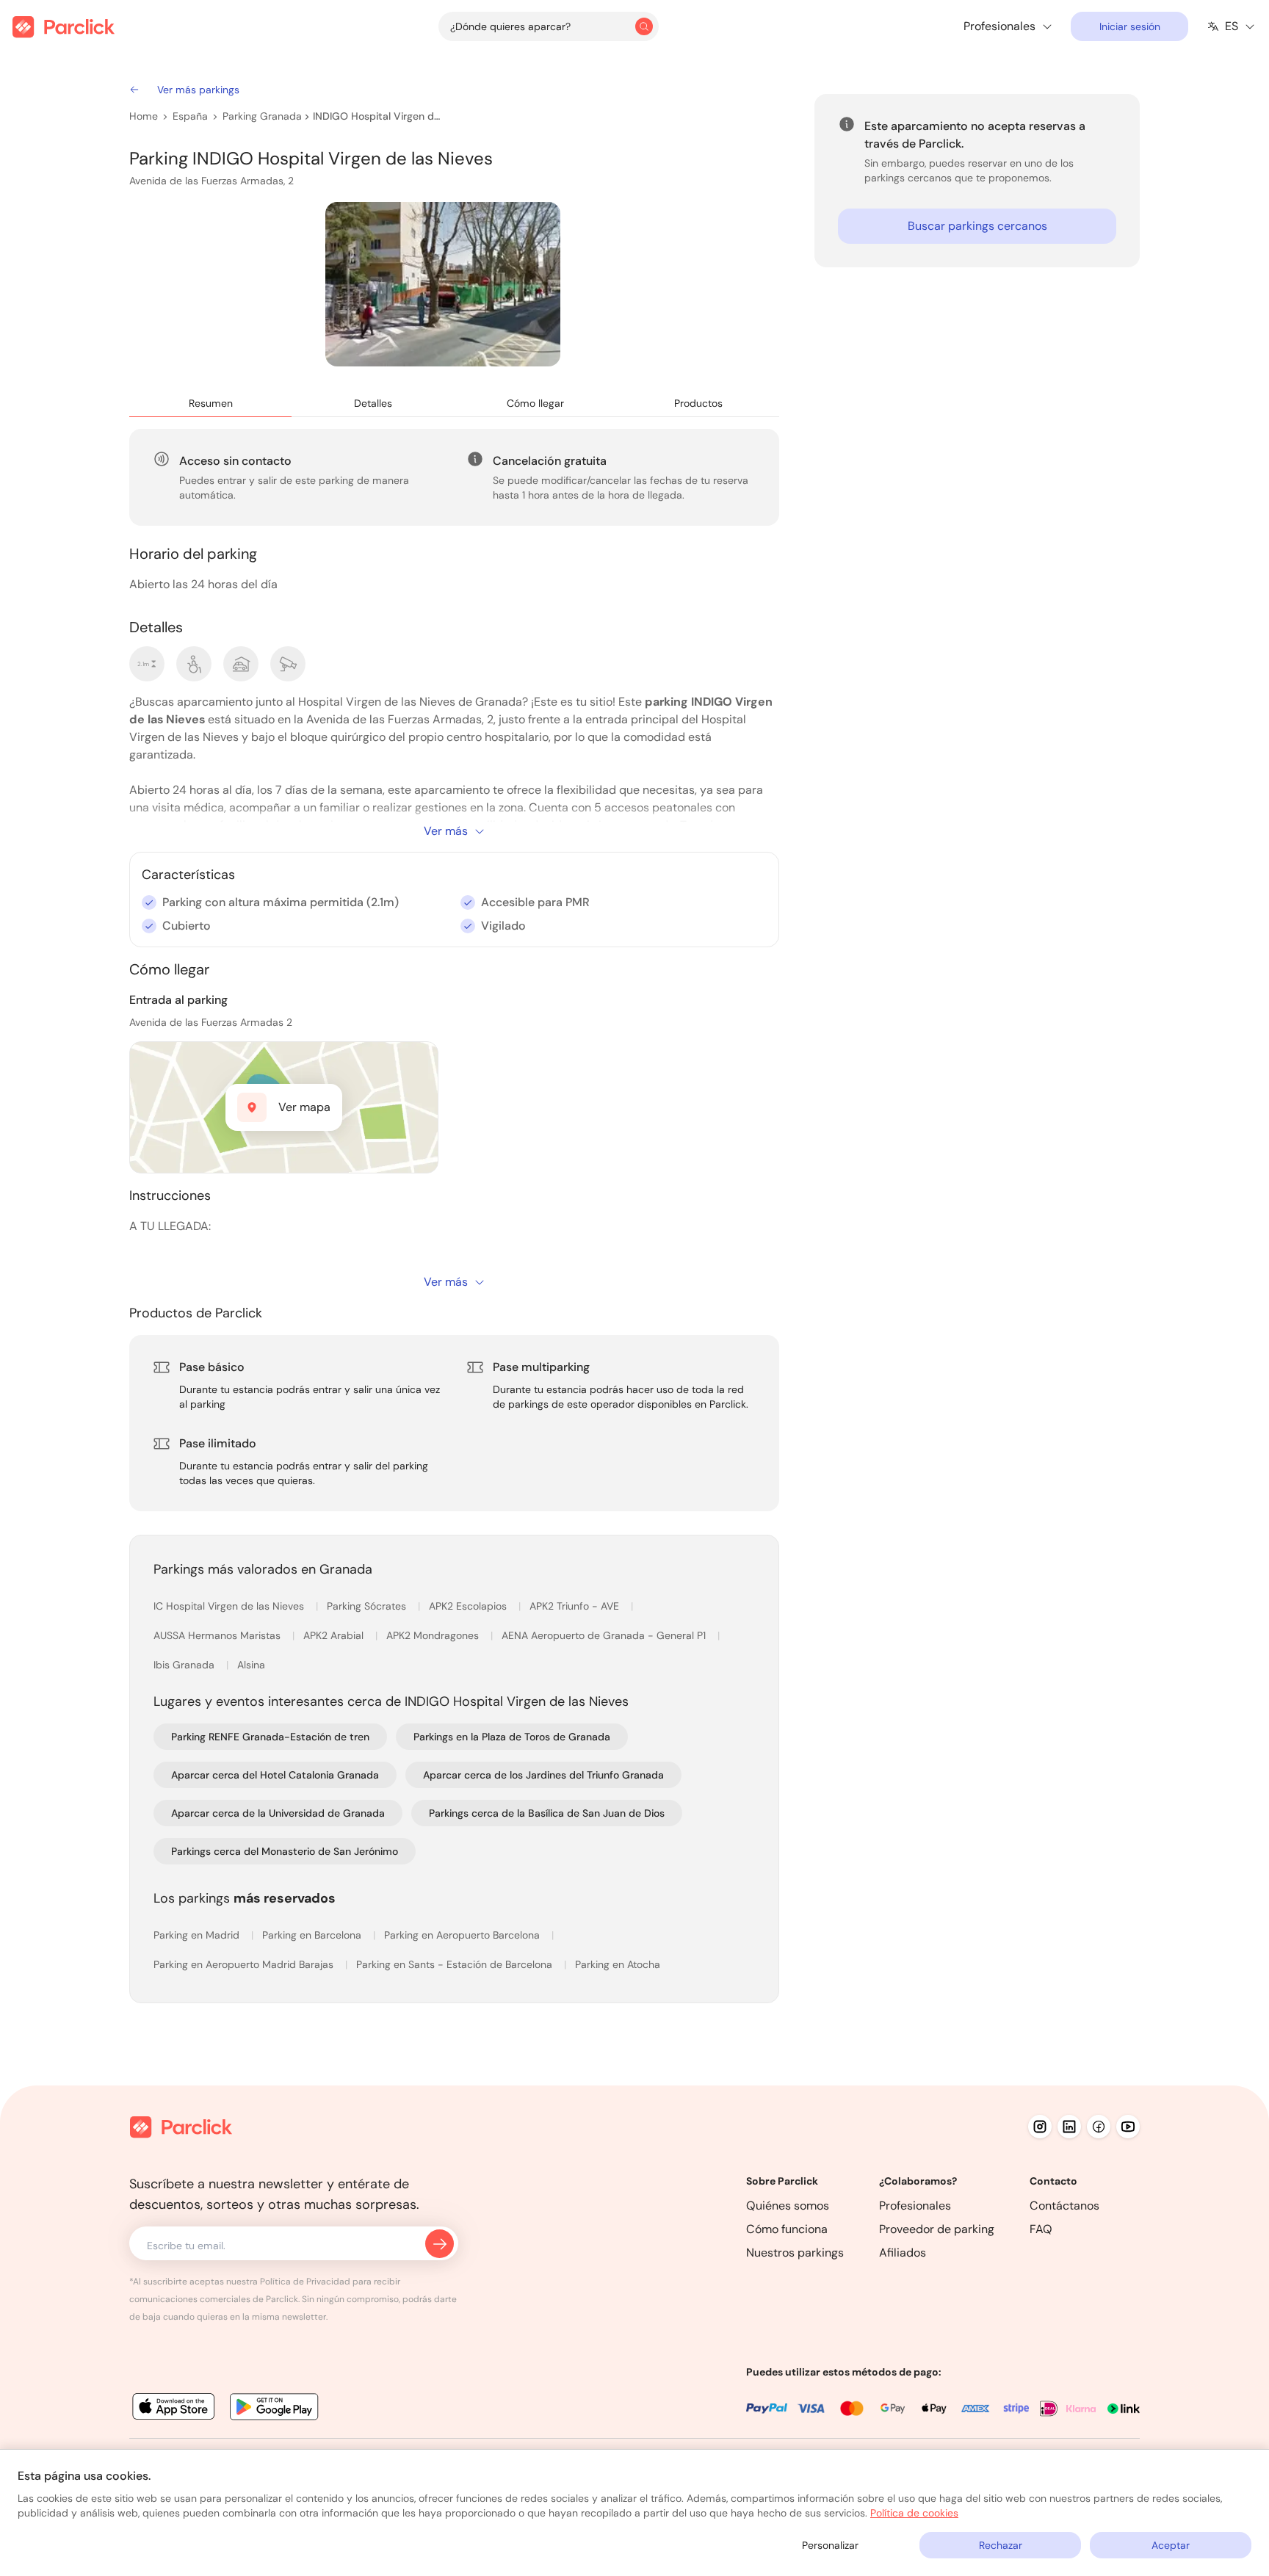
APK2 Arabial (335, 1635)
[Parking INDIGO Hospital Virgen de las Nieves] (443, 284)
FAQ (1041, 2229)
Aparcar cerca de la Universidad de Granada (278, 1813)
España (190, 116)
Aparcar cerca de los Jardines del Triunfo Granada (543, 1775)
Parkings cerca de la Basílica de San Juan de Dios (547, 1813)
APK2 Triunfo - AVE (576, 1606)
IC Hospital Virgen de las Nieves (230, 1606)
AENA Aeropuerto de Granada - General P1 (605, 1635)
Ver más (446, 831)
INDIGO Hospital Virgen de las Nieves (378, 116)
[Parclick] (64, 27)
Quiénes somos (788, 2206)
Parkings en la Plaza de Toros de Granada (512, 1737)
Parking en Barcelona (313, 1935)
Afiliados (903, 2253)
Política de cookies (914, 2513)
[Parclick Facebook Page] (1099, 2127)
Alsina (251, 1665)
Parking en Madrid (198, 1935)
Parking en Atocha (618, 1964)
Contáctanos (1064, 2206)
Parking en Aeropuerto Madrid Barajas (245, 1964)
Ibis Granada (185, 1665)
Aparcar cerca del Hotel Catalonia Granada (275, 1775)
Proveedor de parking (937, 2229)
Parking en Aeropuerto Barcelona (463, 1935)
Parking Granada (262, 116)
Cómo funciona (787, 2229)
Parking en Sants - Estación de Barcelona (456, 1964)
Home (144, 116)
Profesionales (915, 2206)
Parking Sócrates (368, 1606)
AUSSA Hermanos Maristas (218, 1635)
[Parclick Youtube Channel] (1128, 2127)
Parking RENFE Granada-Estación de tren (270, 1737)
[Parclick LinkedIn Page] (1069, 2127)
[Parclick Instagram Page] (1040, 2127)
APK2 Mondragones (434, 1635)
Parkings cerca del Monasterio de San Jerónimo (285, 1851)
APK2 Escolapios (469, 1606)
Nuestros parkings (795, 2253)
